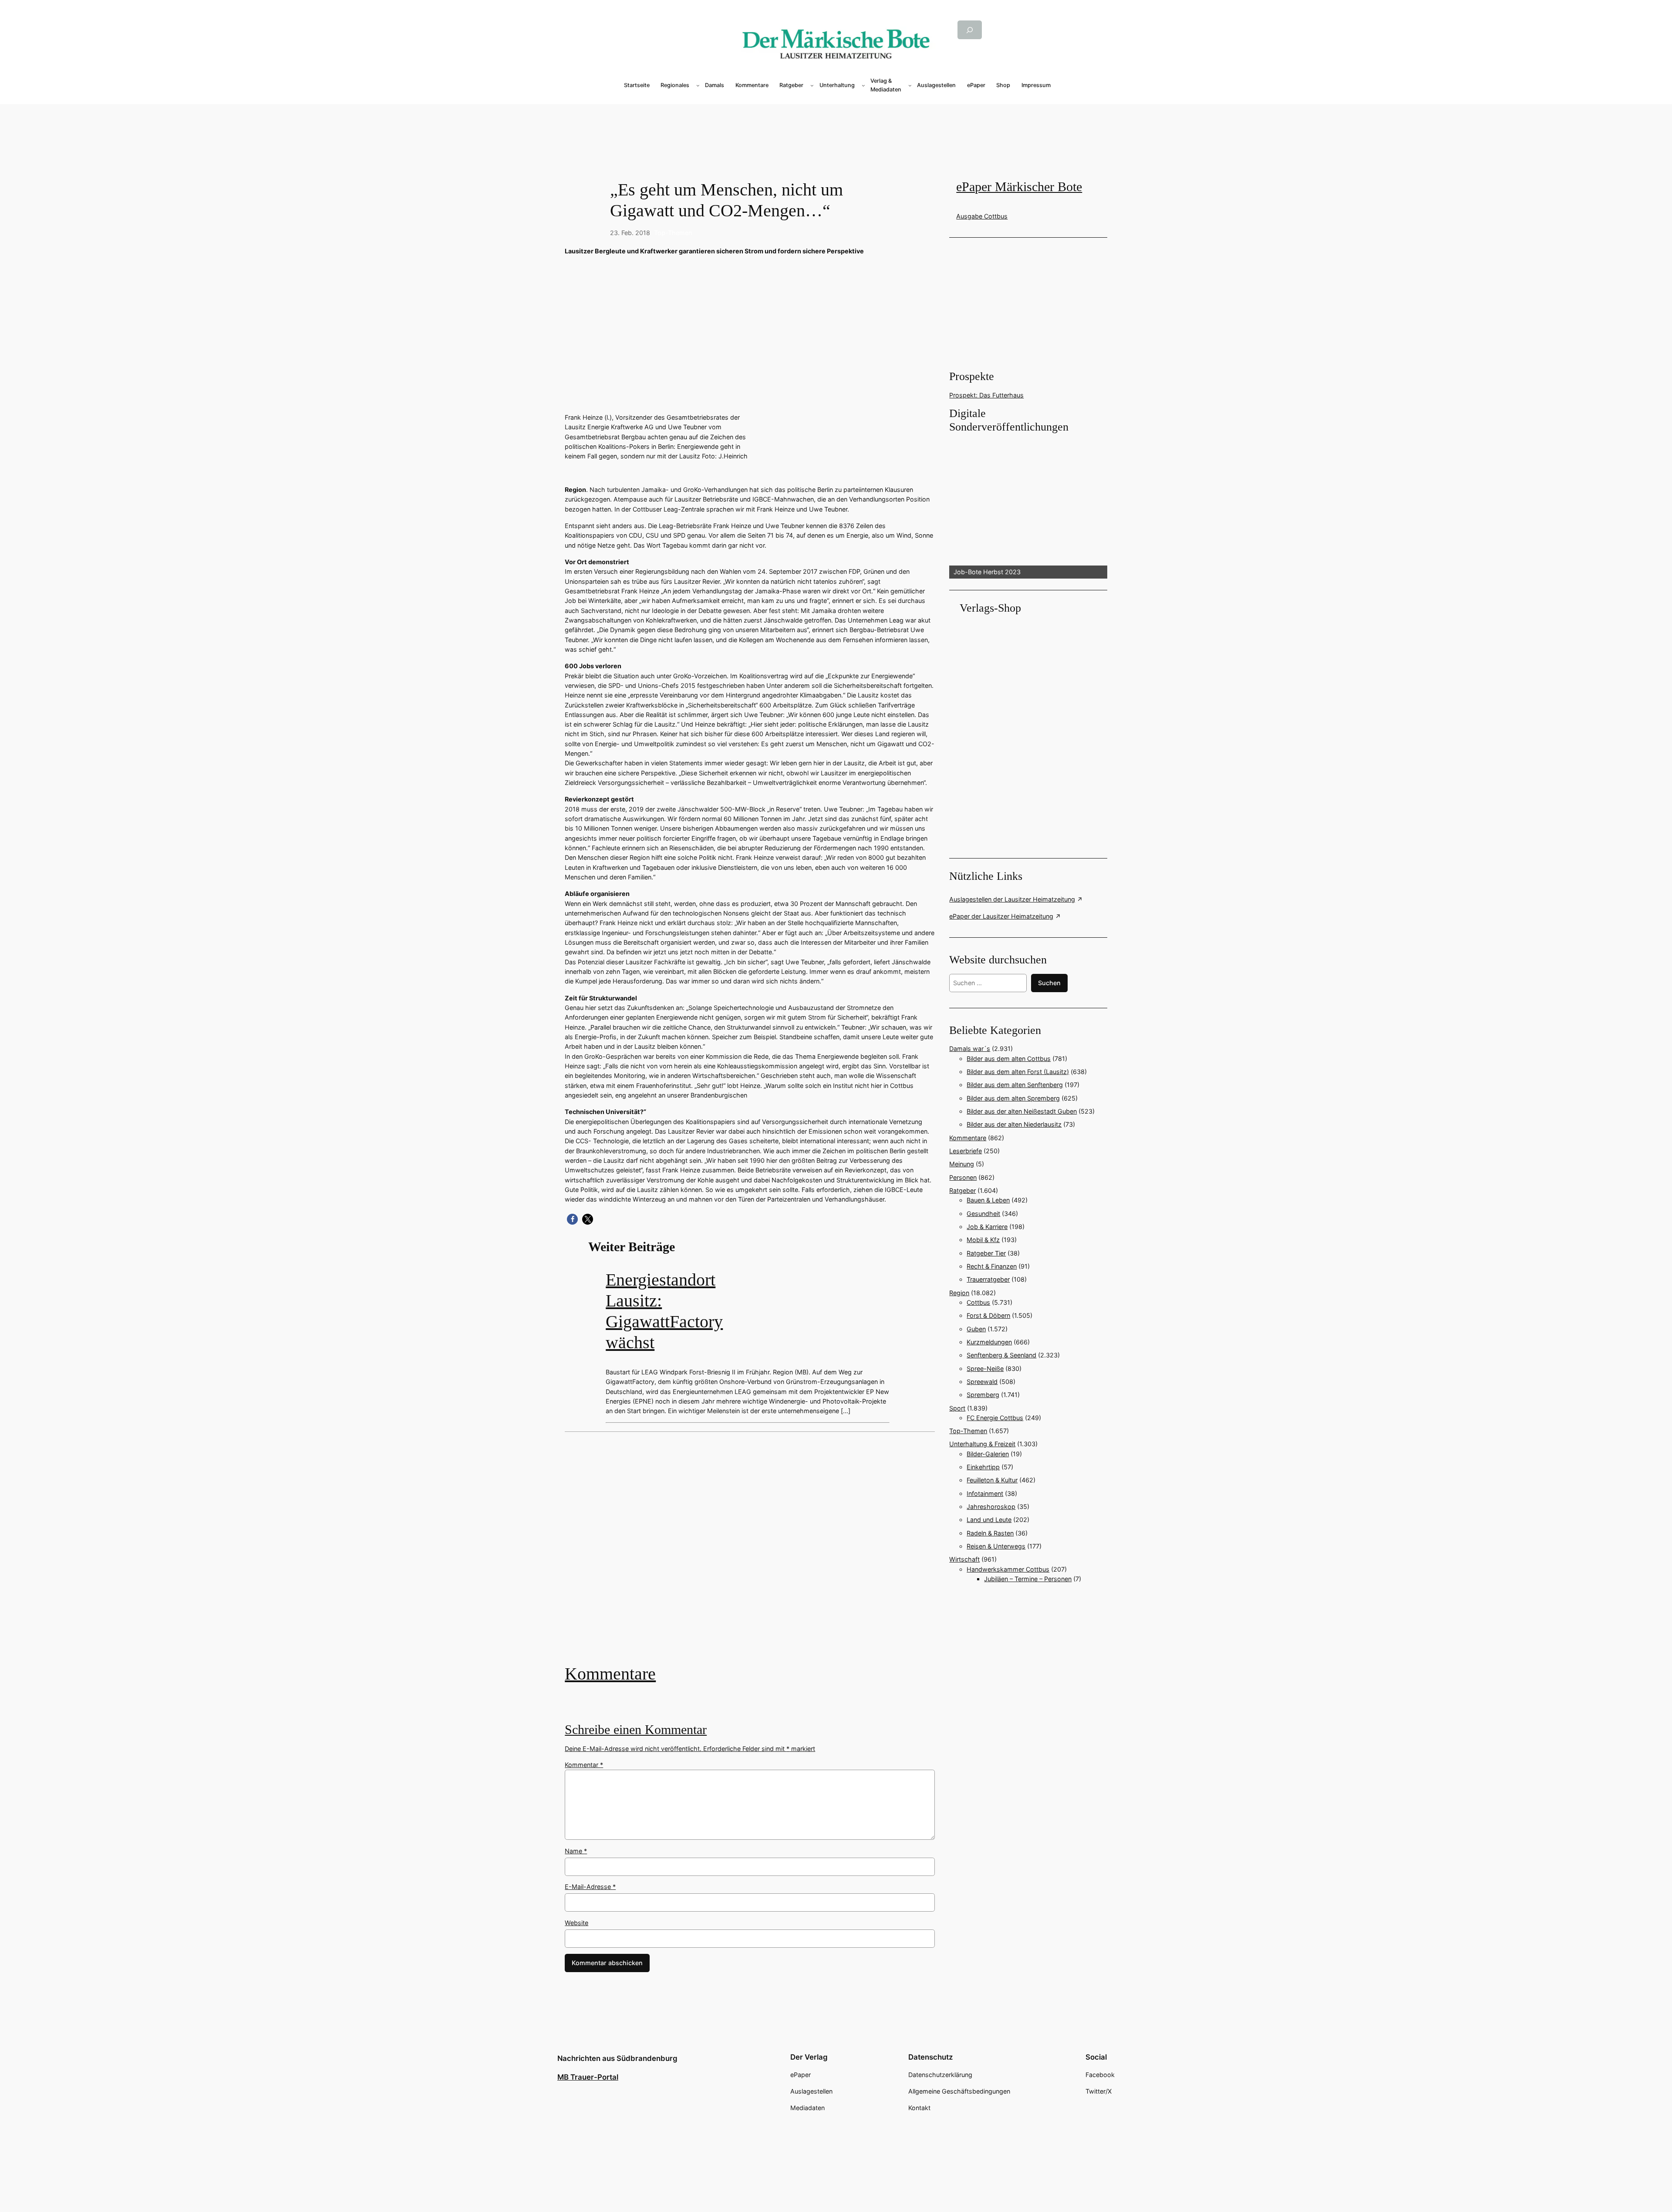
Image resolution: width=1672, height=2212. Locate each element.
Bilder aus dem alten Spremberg (1013, 1098)
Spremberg (983, 1395)
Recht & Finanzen (992, 1266)
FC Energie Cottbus (995, 1418)
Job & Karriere (987, 1227)
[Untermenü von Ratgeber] (812, 85)
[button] (572, 1219)
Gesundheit (983, 1214)
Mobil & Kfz (983, 1240)
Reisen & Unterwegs (996, 1546)
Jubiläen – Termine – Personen (1028, 1579)
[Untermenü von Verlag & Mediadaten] (910, 85)
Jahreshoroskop (991, 1507)
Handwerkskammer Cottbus (1008, 1569)
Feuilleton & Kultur (992, 1480)
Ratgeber (962, 1190)
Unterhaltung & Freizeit (982, 1444)
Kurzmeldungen (989, 1342)
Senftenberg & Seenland (1001, 1355)
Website (576, 1923)
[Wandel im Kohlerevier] (750, 1554)
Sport (957, 1408)
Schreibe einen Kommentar (636, 1730)
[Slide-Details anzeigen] (1028, 507)
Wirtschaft (964, 1559)
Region (959, 1293)
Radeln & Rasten (990, 1533)
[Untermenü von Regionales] (698, 85)
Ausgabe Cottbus (982, 216)
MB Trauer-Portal (588, 2077)
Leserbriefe (966, 1151)
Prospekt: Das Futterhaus (986, 395)
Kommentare (610, 1674)
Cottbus (978, 1302)
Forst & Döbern (988, 1315)
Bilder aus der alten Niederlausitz (1014, 1124)
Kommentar (584, 1765)
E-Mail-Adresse (590, 1887)
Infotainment (985, 1493)
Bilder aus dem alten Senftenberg (1015, 1085)
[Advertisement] (754, 1554)
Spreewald (982, 1382)
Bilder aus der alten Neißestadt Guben (1022, 1111)
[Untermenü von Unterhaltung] (863, 85)
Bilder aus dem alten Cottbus (1009, 1059)
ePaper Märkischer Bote (1019, 187)
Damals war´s (970, 1049)
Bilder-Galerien (988, 1454)
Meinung (962, 1164)
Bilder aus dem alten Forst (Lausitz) (1018, 1072)
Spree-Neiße (985, 1369)
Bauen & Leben (988, 1200)
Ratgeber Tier (986, 1253)
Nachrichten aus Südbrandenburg (617, 2058)
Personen (963, 1177)
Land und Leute (989, 1520)
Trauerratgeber (988, 1279)
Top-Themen (673, 233)
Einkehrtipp (983, 1467)
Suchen (1049, 983)
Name (576, 1851)
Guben (976, 1329)
